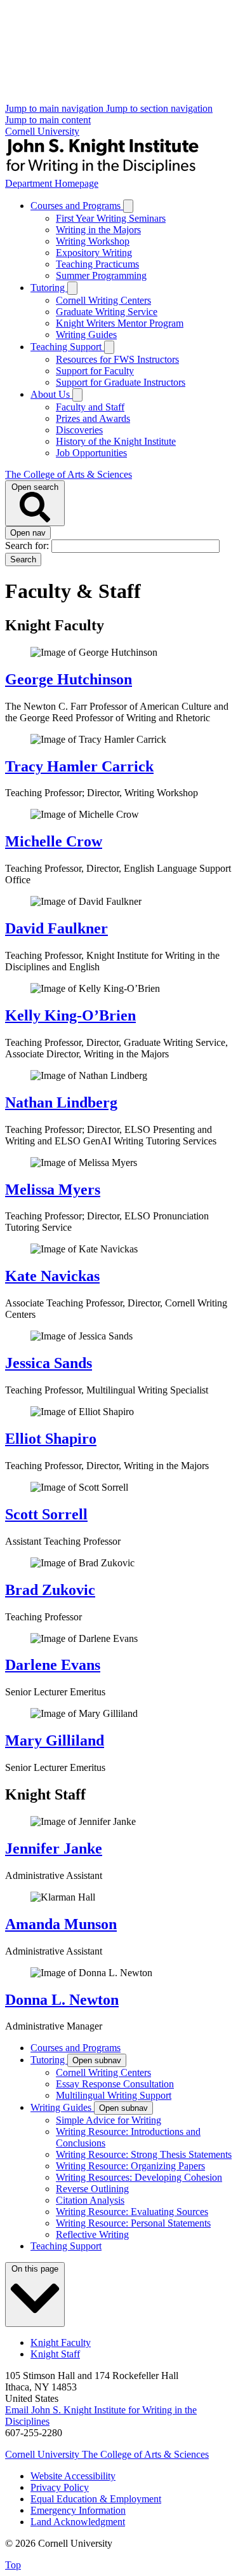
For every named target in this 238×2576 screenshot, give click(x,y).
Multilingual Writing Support (114, 2095)
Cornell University (42, 131)
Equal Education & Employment (96, 2499)
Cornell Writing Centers (103, 300)
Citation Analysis (90, 2200)
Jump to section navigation (159, 108)
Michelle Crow (54, 841)
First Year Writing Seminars (111, 218)
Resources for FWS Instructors (117, 359)
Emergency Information (78, 2510)
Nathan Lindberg (61, 1102)
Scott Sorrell (46, 1514)
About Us (51, 394)
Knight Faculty (61, 2342)
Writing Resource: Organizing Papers (130, 2166)
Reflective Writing (92, 2234)
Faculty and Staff (90, 407)
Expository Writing (94, 253)
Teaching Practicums (97, 264)
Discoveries (79, 430)
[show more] (128, 206)
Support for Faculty (95, 371)
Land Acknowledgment (78, 2522)
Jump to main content (48, 120)
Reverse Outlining (92, 2189)
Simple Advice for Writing (109, 2120)
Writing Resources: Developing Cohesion (139, 2177)
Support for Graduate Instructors (121, 382)
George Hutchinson (69, 679)
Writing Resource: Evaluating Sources (132, 2212)
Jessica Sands (49, 1363)
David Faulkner (56, 928)
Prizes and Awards (93, 418)
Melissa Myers (53, 1190)
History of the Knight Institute (116, 441)
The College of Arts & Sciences (69, 474)
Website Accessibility (73, 2476)
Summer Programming (101, 275)
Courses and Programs (77, 206)
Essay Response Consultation (115, 2084)
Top (13, 2565)
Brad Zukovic (50, 1590)
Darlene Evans (53, 1665)
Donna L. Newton (62, 2000)
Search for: (28, 546)
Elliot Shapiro (51, 1439)
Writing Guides (86, 335)
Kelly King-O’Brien (70, 1015)
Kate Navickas (52, 1276)
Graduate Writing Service (107, 312)
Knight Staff (55, 2354)
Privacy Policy (60, 2487)
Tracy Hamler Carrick (79, 766)
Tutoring (49, 288)
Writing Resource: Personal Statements (133, 2223)
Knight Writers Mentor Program (120, 323)
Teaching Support (67, 347)
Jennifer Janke (54, 1848)
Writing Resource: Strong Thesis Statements (144, 2154)
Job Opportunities (91, 453)
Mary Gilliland (55, 1740)
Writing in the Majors (98, 230)
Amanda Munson (61, 1924)
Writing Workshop (93, 241)
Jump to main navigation (56, 108)
